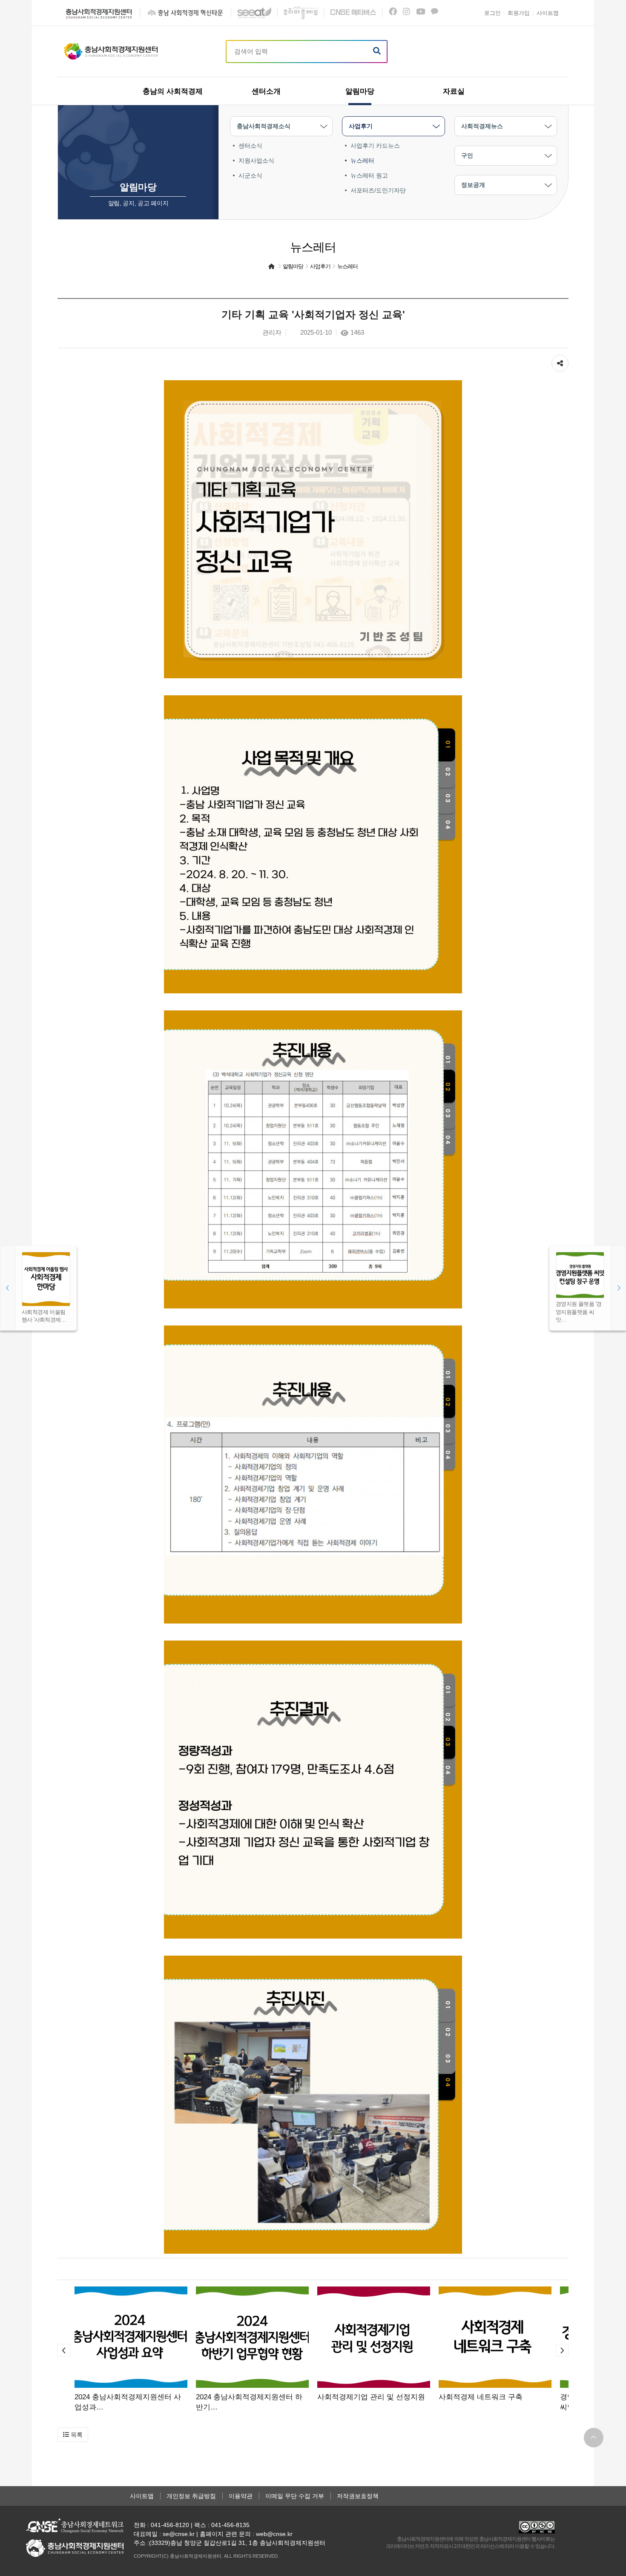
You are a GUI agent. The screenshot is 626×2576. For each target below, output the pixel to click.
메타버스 (353, 13)
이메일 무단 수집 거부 (295, 2496)
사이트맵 (142, 2496)
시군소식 (250, 175)
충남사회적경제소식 (264, 126)
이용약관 (241, 2496)
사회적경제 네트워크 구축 (481, 2397)
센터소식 (250, 146)
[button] (64, 2350)
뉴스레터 (362, 161)
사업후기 (361, 126)
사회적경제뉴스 (482, 126)
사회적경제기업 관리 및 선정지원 (371, 2397)
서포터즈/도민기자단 (378, 190)
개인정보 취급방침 (191, 2496)
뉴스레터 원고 (369, 175)
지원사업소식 (256, 161)
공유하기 (560, 359)
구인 (467, 155)
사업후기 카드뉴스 (375, 146)
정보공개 (473, 185)
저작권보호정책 (358, 2496)
